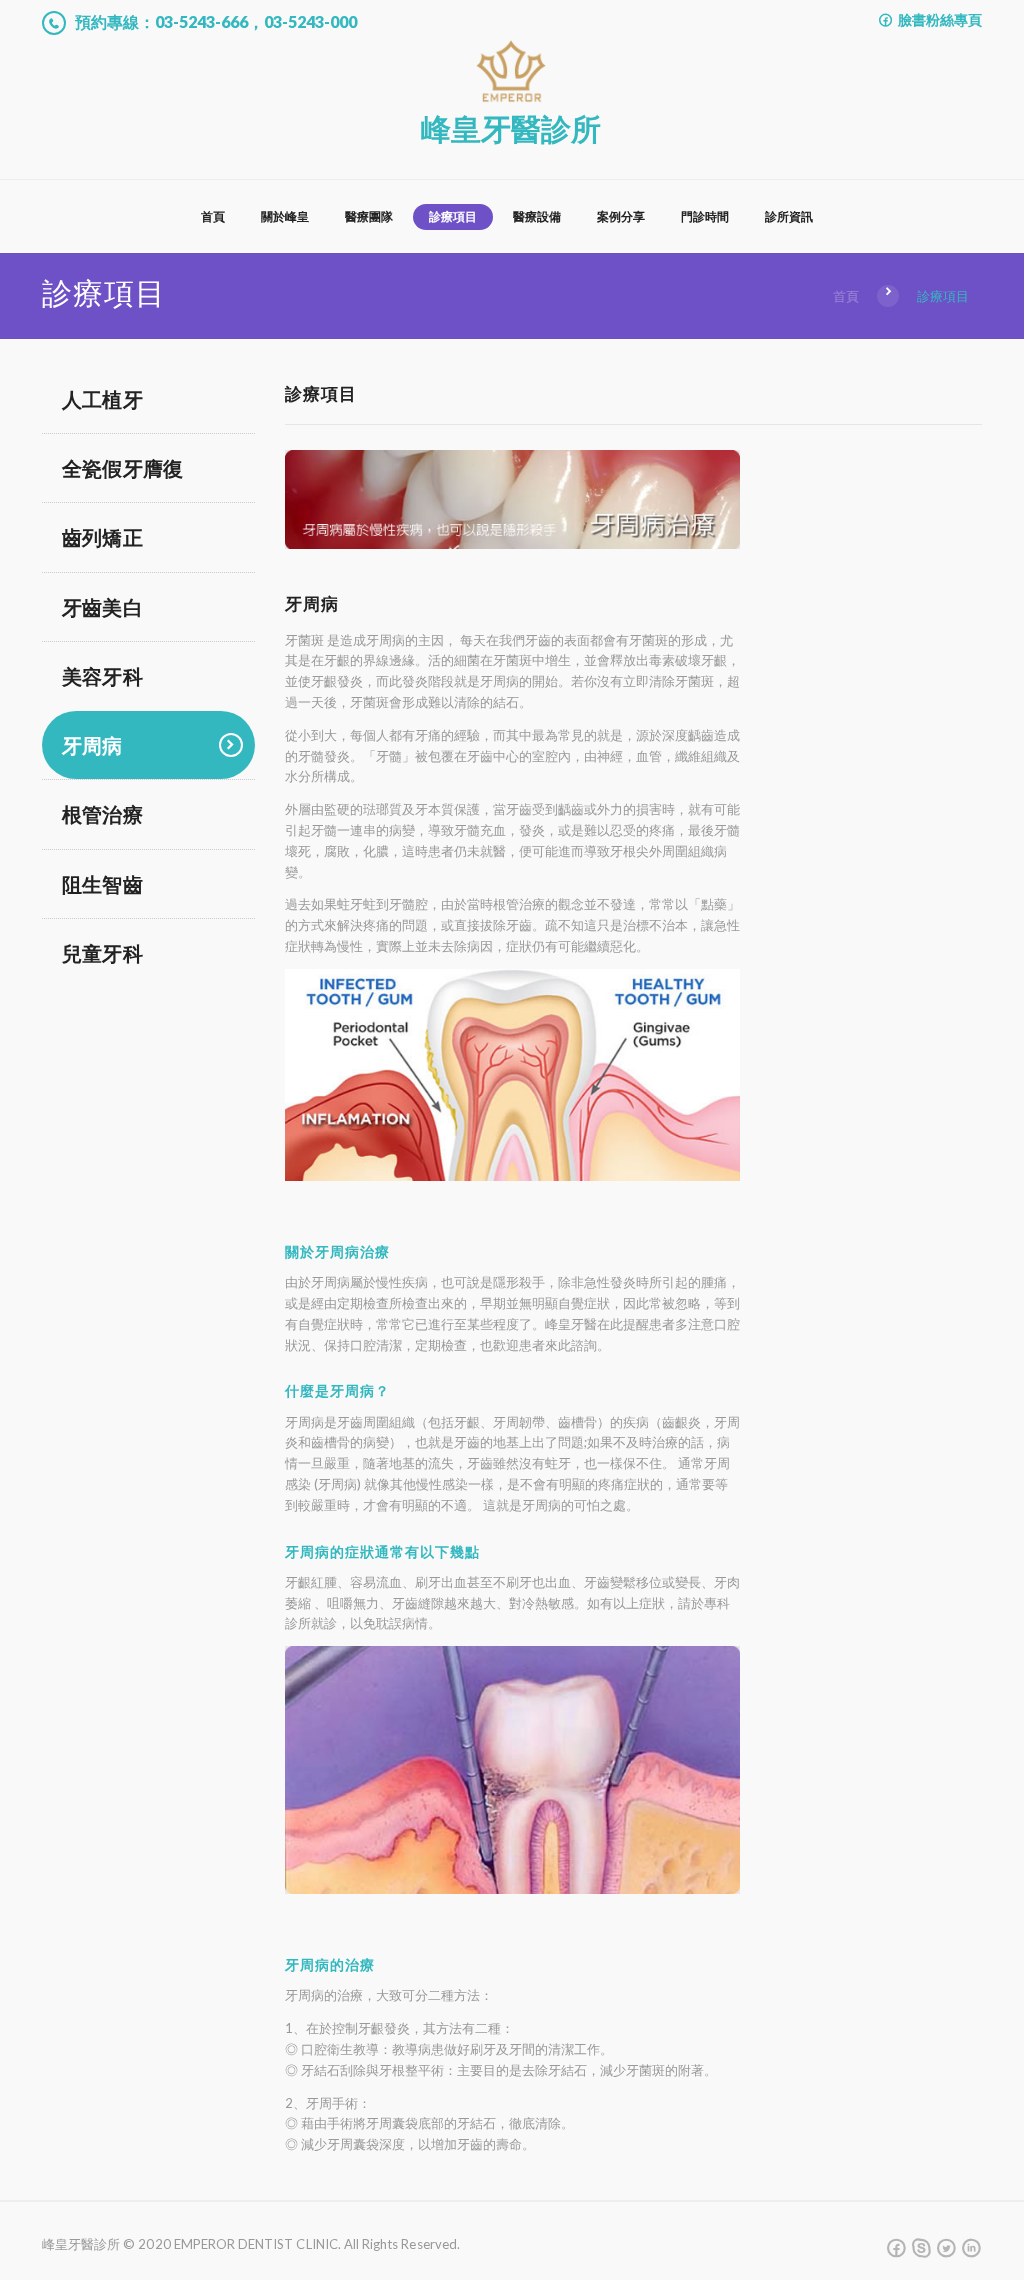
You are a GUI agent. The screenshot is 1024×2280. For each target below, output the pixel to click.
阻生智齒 (102, 884)
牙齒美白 (102, 607)
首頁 (213, 216)
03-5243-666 (201, 21)
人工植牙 (102, 399)
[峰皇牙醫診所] (511, 47)
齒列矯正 (102, 537)
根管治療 (102, 814)
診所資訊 (789, 216)
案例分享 (621, 216)
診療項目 (453, 216)
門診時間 (705, 216)
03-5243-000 (310, 21)
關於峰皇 (285, 216)
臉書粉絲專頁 (938, 19)
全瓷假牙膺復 (122, 468)
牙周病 (92, 745)
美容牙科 (102, 676)
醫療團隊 (369, 216)
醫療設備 (537, 216)
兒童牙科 (102, 953)
